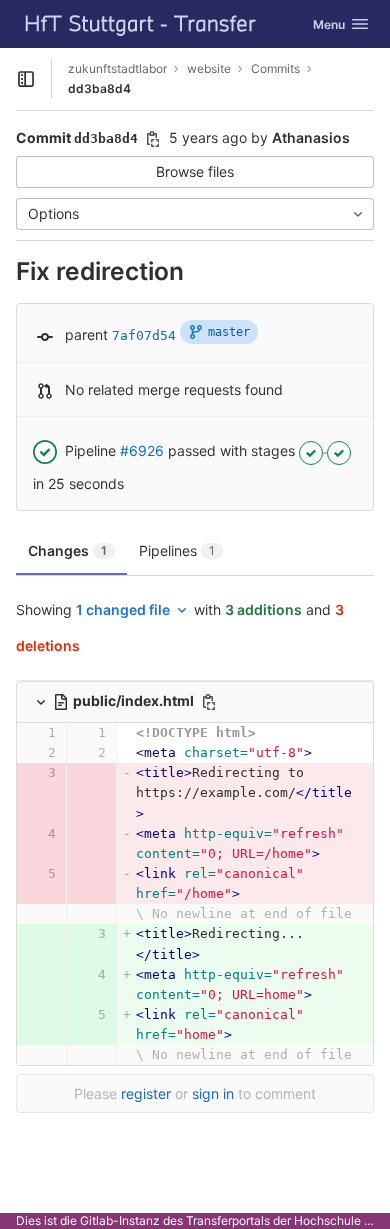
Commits (275, 68)
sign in (213, 1093)
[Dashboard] (141, 24)
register (146, 1093)
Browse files (195, 171)
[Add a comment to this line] (16, 733)
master (229, 332)
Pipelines (177, 550)
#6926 (142, 450)
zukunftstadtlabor (117, 68)
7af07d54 (144, 335)
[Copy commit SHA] (153, 139)
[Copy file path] (209, 702)
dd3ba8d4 (99, 88)
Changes (67, 550)
